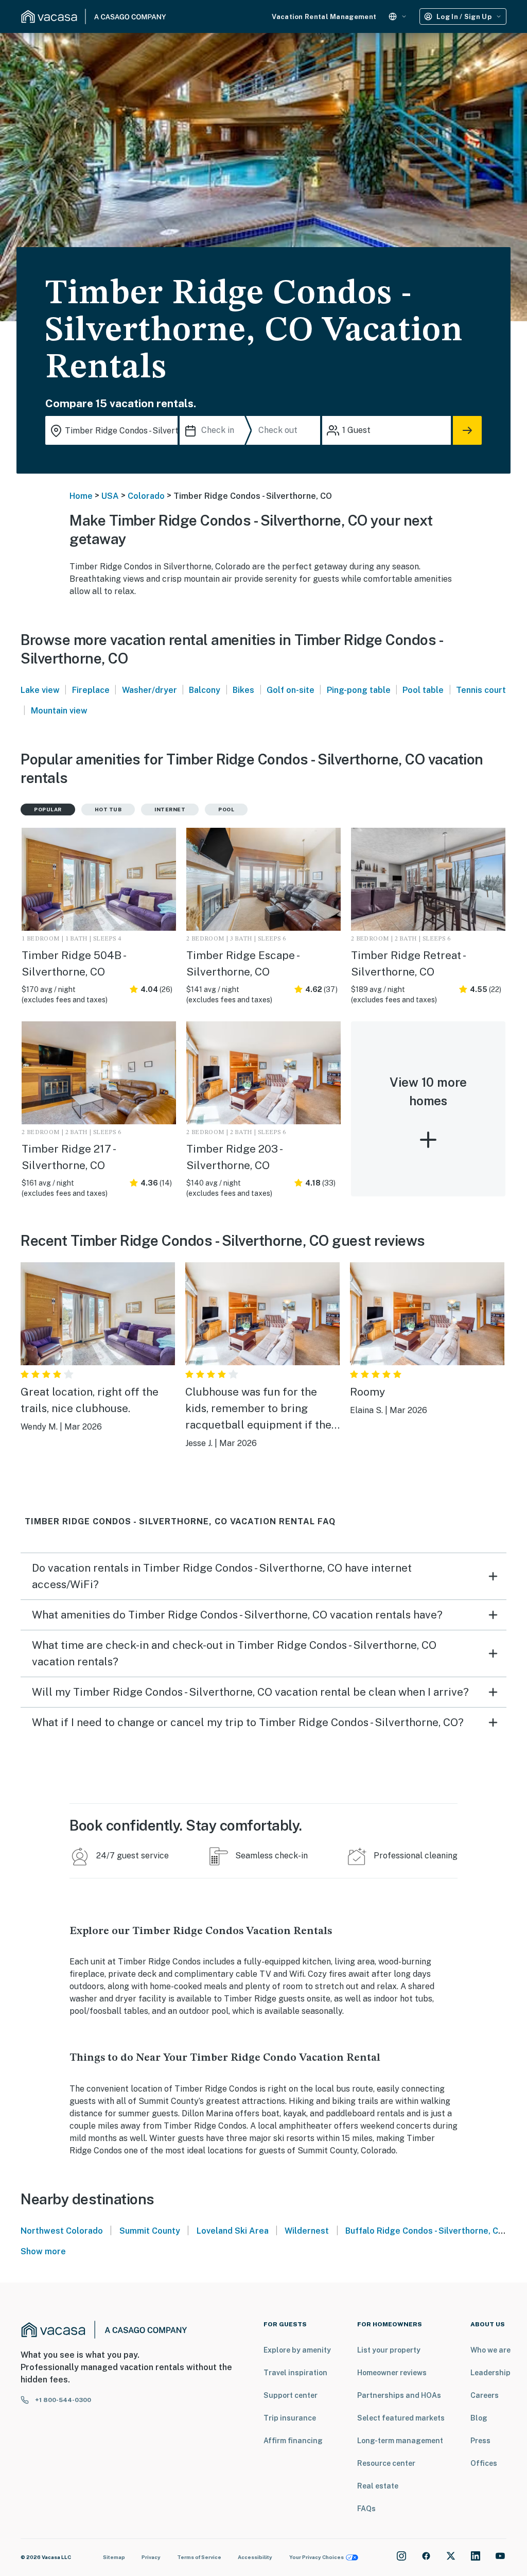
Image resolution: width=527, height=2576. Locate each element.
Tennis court (481, 690)
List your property (389, 2350)
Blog (479, 2418)
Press (480, 2441)
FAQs (366, 2509)
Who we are (490, 2350)
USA (110, 496)
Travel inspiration (295, 2373)
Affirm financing (293, 2441)
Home (81, 496)
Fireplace (91, 690)
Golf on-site (291, 690)
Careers (485, 2395)
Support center (291, 2395)
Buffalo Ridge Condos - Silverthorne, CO (425, 2231)
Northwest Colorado (62, 2231)
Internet (170, 809)
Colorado (146, 496)
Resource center (386, 2463)
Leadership (490, 2373)
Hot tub (108, 809)
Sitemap (114, 2557)
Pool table (423, 690)
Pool (226, 809)
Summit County (150, 2231)
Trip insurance (290, 2418)
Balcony (205, 690)
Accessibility (255, 2557)
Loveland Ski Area (233, 2231)
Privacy (151, 2557)
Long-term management (400, 2441)
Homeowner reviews (392, 2373)
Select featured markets (401, 2418)
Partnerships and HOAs (399, 2395)
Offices (484, 2463)
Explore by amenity (297, 2350)
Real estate (378, 2486)
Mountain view (59, 711)
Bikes (243, 690)
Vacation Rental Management (324, 17)
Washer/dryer (150, 690)
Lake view (40, 690)
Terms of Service (199, 2557)
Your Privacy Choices (317, 2557)
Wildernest (307, 2231)
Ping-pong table (359, 690)
